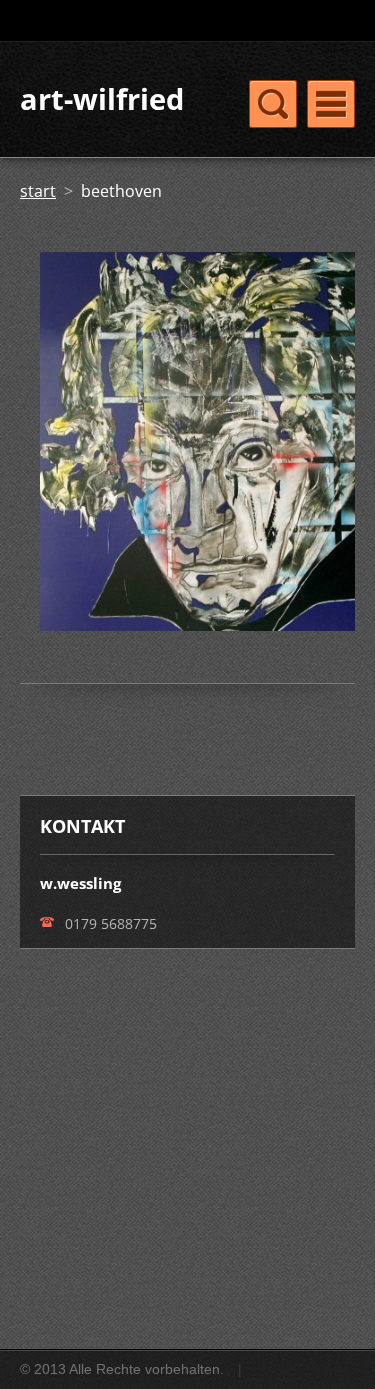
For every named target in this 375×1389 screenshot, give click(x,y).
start (38, 191)
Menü (331, 104)
